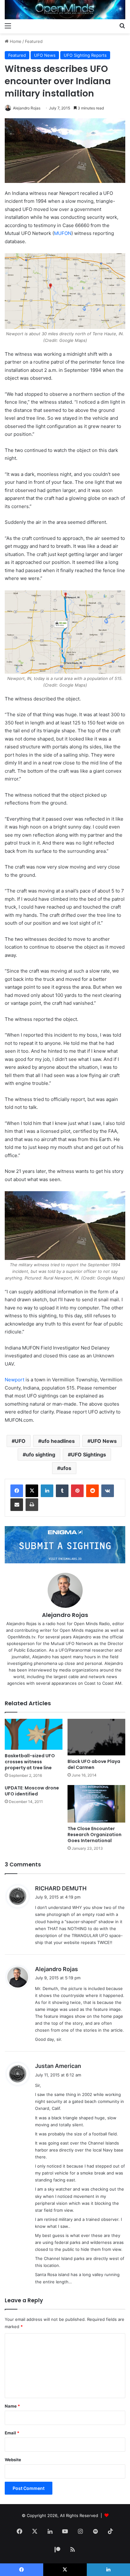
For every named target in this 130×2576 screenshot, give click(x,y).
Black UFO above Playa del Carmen (94, 1764)
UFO (20, 1441)
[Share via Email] (17, 1505)
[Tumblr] (62, 1491)
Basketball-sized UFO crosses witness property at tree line (30, 1762)
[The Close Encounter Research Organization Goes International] (96, 1804)
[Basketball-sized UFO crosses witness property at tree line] (34, 1734)
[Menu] (8, 26)
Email (12, 2433)
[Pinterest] (77, 1491)
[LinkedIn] (47, 1491)
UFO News (45, 55)
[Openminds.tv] (65, 10)
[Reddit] (92, 1491)
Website (13, 2460)
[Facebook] (17, 1491)
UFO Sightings (89, 1455)
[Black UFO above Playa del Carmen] (96, 1737)
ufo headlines (58, 1441)
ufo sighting (41, 1455)
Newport (15, 1380)
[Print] (32, 1505)
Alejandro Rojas (27, 108)
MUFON (63, 233)
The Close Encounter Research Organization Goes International (95, 1835)
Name (12, 2406)
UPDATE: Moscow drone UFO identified (32, 1791)
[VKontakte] (108, 1491)
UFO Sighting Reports (85, 55)
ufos (66, 1468)
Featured (34, 41)
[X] (32, 1491)
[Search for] (122, 26)
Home (15, 41)
